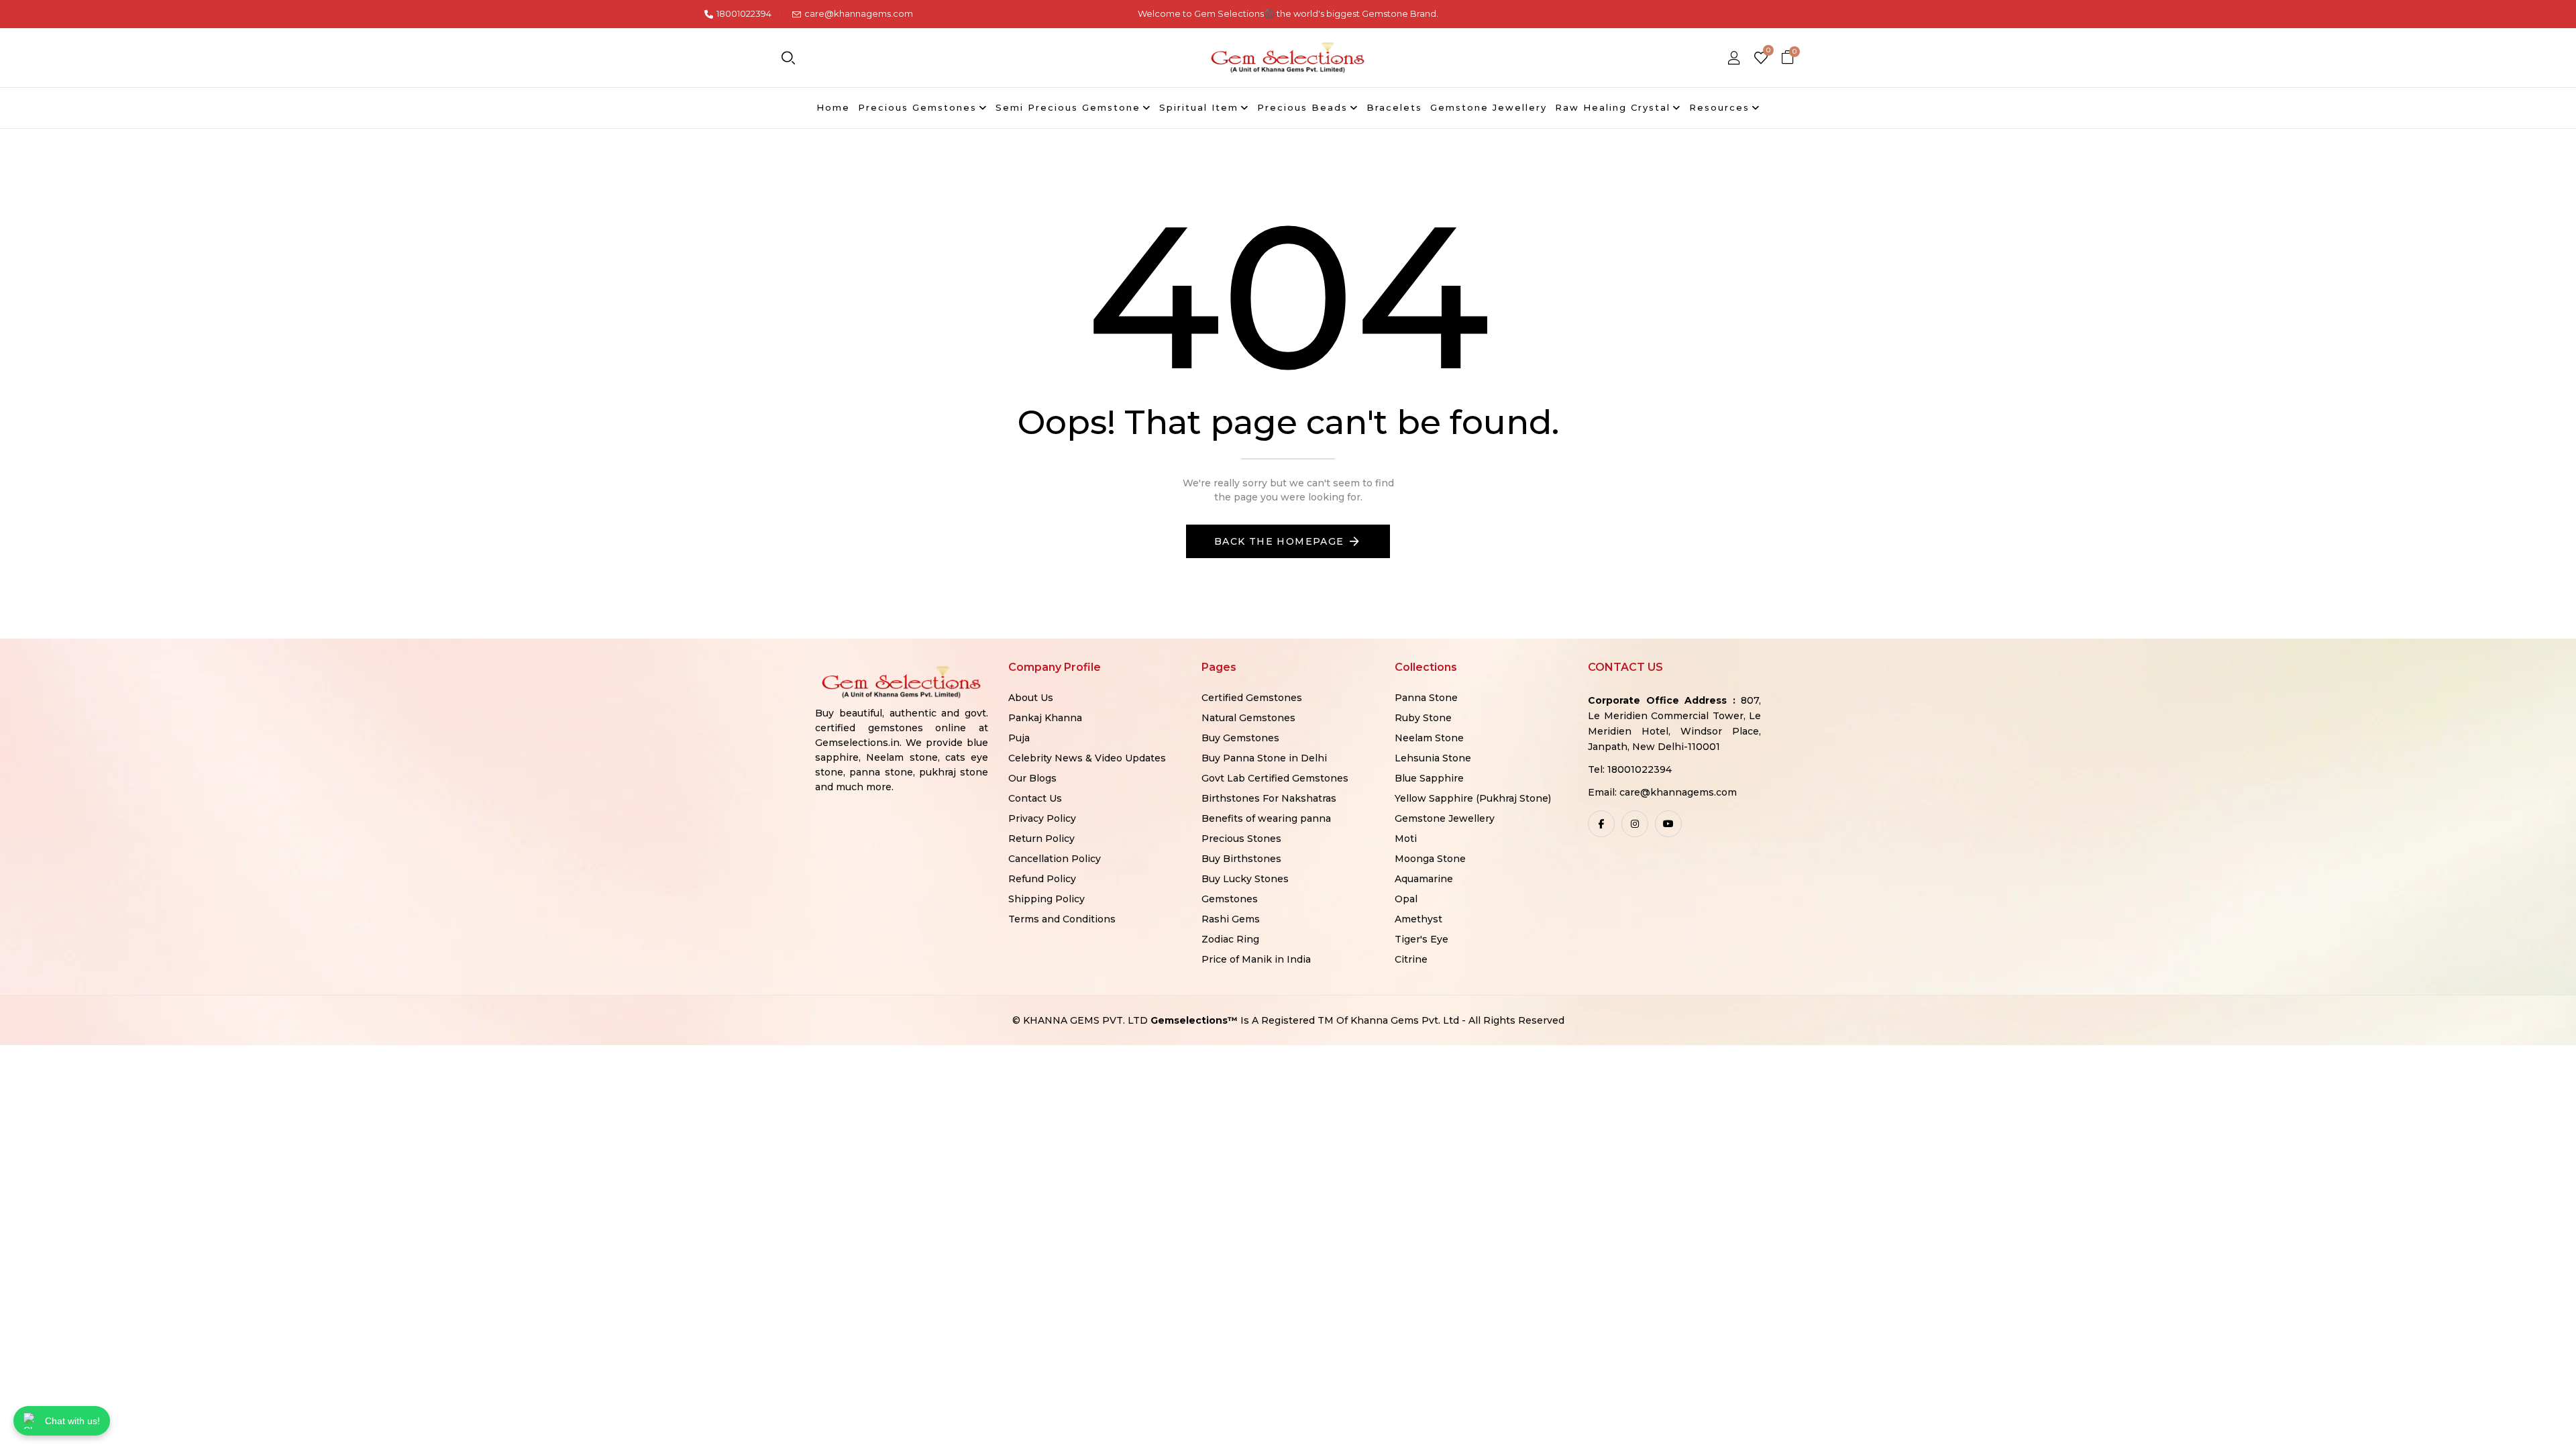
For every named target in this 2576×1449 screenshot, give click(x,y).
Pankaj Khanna (1045, 718)
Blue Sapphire (1429, 778)
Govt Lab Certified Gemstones (1275, 778)
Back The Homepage (1279, 541)
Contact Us (1035, 798)
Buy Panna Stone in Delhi (1264, 758)
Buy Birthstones (1241, 859)
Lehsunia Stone (1433, 758)
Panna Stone (1426, 698)
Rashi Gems (1231, 919)
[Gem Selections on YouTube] (1668, 824)
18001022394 (744, 13)
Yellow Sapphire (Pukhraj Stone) (1473, 798)
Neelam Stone (1429, 738)
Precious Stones (1241, 839)
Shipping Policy (1046, 899)
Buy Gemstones (1240, 738)
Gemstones (1230, 899)
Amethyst (1418, 919)
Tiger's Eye (1421, 939)
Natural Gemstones (1248, 718)
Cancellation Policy (1055, 859)
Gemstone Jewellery (1445, 818)
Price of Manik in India (1256, 959)
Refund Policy (1042, 879)
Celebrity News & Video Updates (1087, 758)
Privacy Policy (1042, 818)
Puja (1019, 738)
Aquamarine (1424, 879)
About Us (1031, 698)
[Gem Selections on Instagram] (1635, 824)
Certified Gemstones (1252, 698)
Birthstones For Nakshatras (1269, 798)
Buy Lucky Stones (1245, 879)
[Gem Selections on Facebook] (1601, 824)
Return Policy (1041, 839)
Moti (1406, 839)
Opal (1406, 899)
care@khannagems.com (859, 13)
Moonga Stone (1430, 859)
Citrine (1411, 959)
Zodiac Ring (1230, 939)
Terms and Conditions (1062, 919)
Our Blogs (1032, 778)
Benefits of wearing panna (1266, 818)
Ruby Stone (1423, 718)
